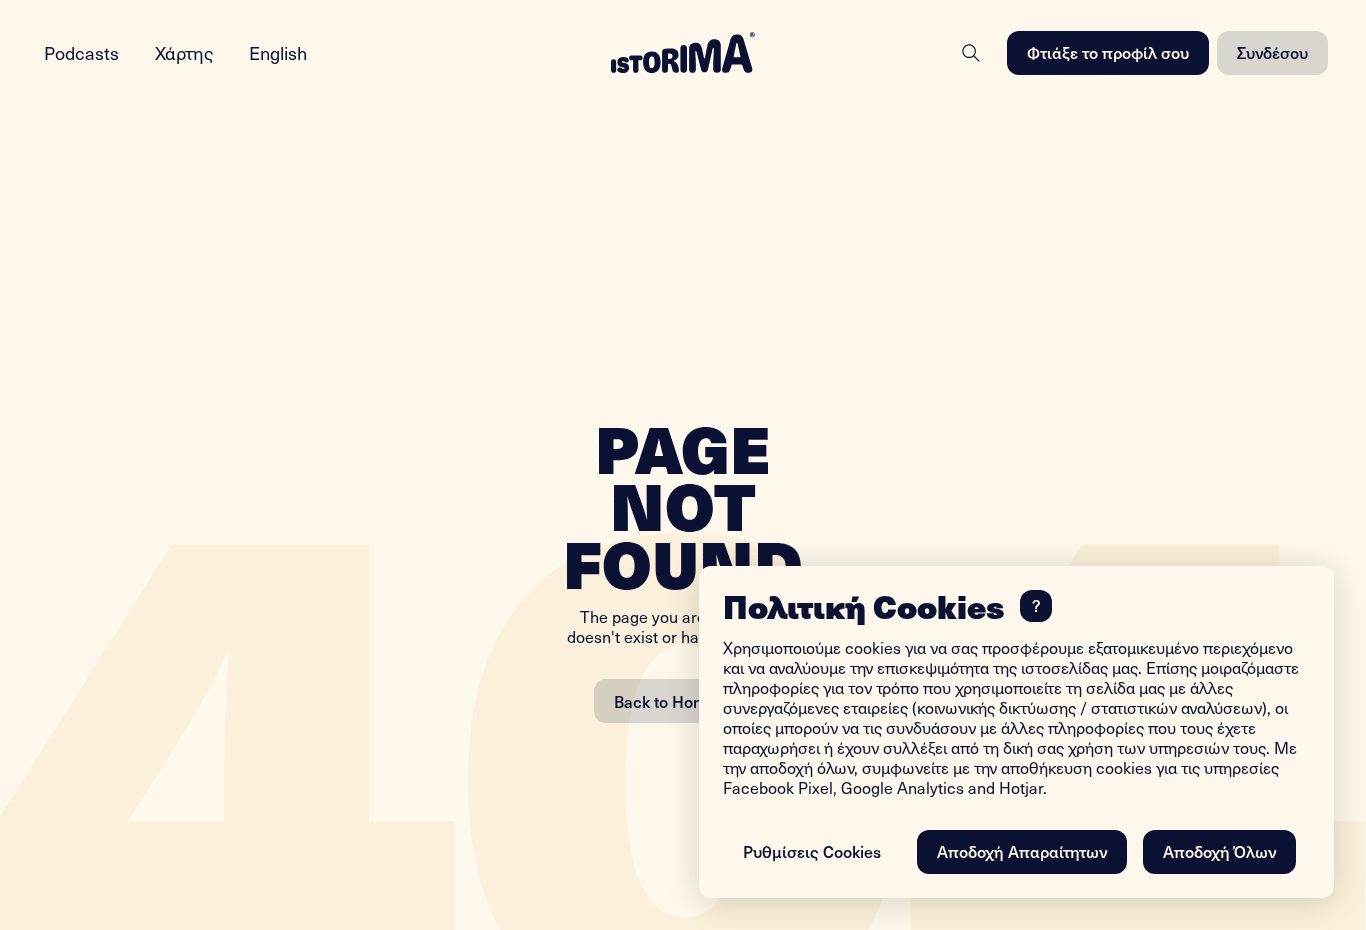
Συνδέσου (1272, 52)
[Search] (971, 53)
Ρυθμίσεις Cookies (812, 851)
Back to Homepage (683, 701)
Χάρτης (184, 52)
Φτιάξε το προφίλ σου (1108, 52)
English (278, 52)
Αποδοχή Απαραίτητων (1022, 851)
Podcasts (81, 52)
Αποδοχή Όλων (1219, 851)
